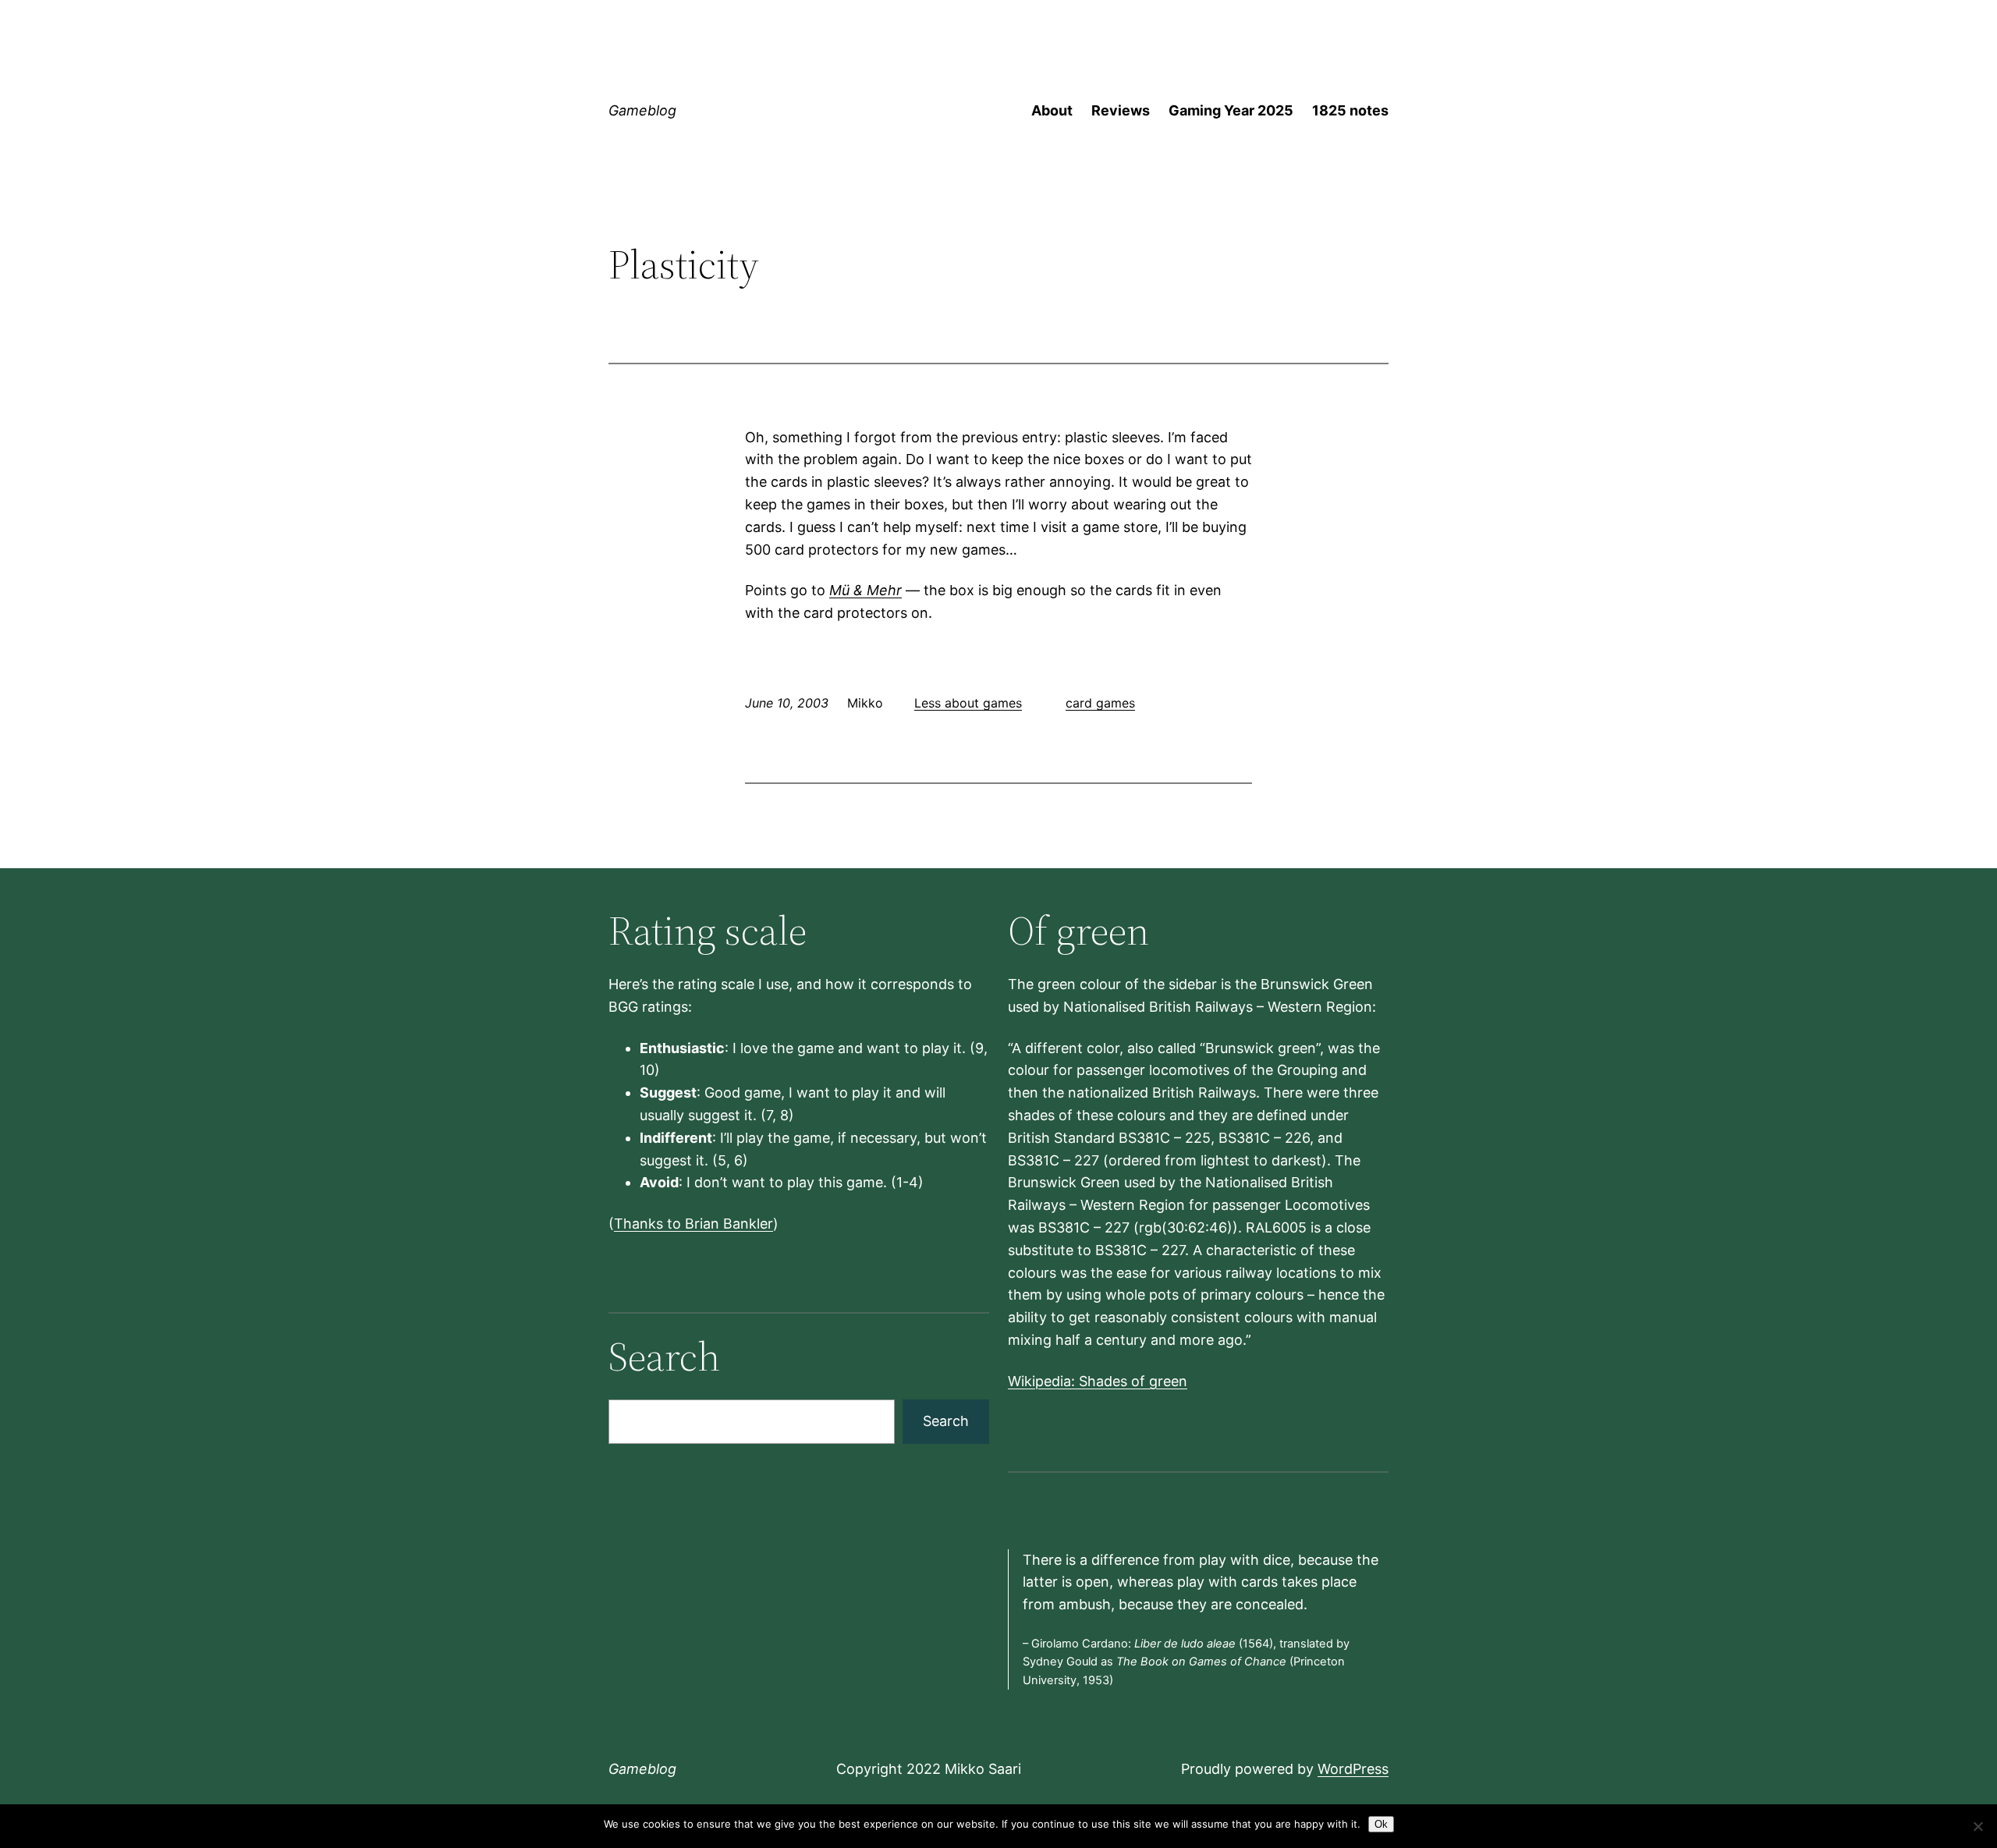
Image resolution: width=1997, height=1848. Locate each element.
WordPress (1353, 1769)
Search (946, 1421)
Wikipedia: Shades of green (1098, 1381)
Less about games (968, 703)
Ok (1381, 1824)
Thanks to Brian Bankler (693, 1224)
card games (1100, 703)
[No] (1977, 1826)
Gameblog (642, 110)
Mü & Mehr (865, 590)
